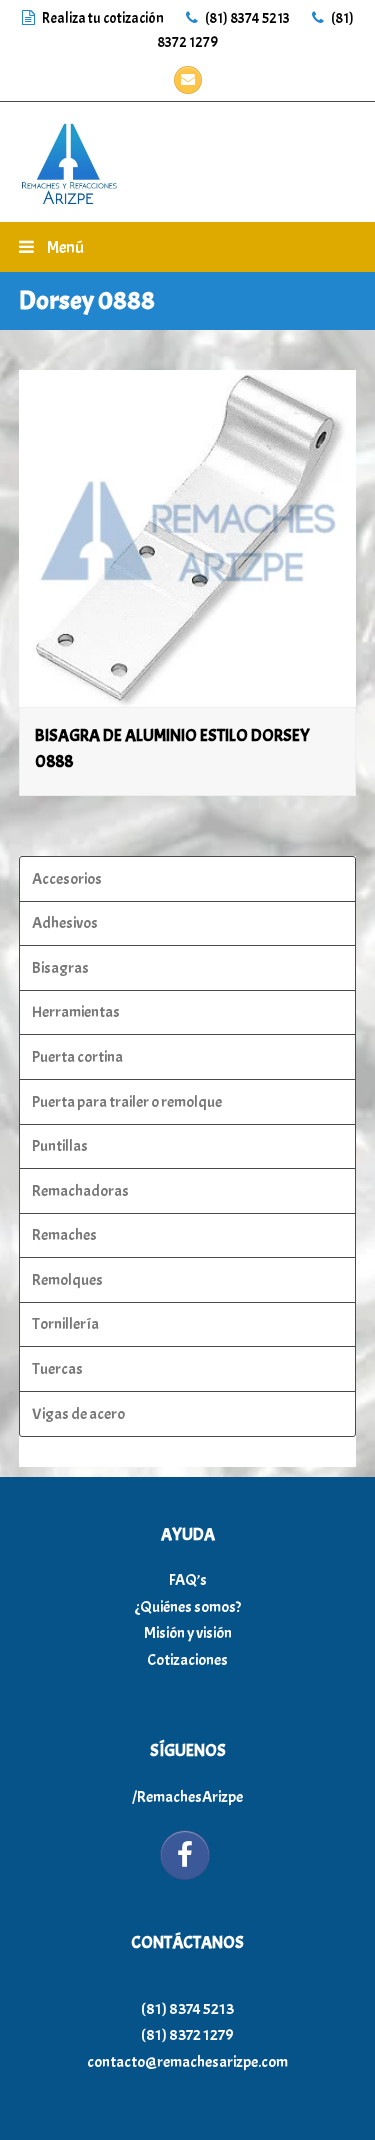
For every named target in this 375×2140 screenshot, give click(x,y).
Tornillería (65, 1324)
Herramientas (76, 1012)
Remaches (64, 1235)
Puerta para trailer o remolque (127, 1102)
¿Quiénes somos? (188, 1607)
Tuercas (57, 1369)
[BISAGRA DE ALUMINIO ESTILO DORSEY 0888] (188, 539)
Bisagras (60, 968)
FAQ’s (188, 1580)
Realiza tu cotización (103, 18)
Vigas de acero (78, 1414)
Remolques (67, 1280)
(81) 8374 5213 (246, 18)
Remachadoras (80, 1191)
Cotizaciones (187, 1660)
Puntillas (60, 1146)
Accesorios (67, 879)
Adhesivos (65, 923)
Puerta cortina (77, 1057)
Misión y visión (188, 1633)
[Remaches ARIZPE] (69, 158)
